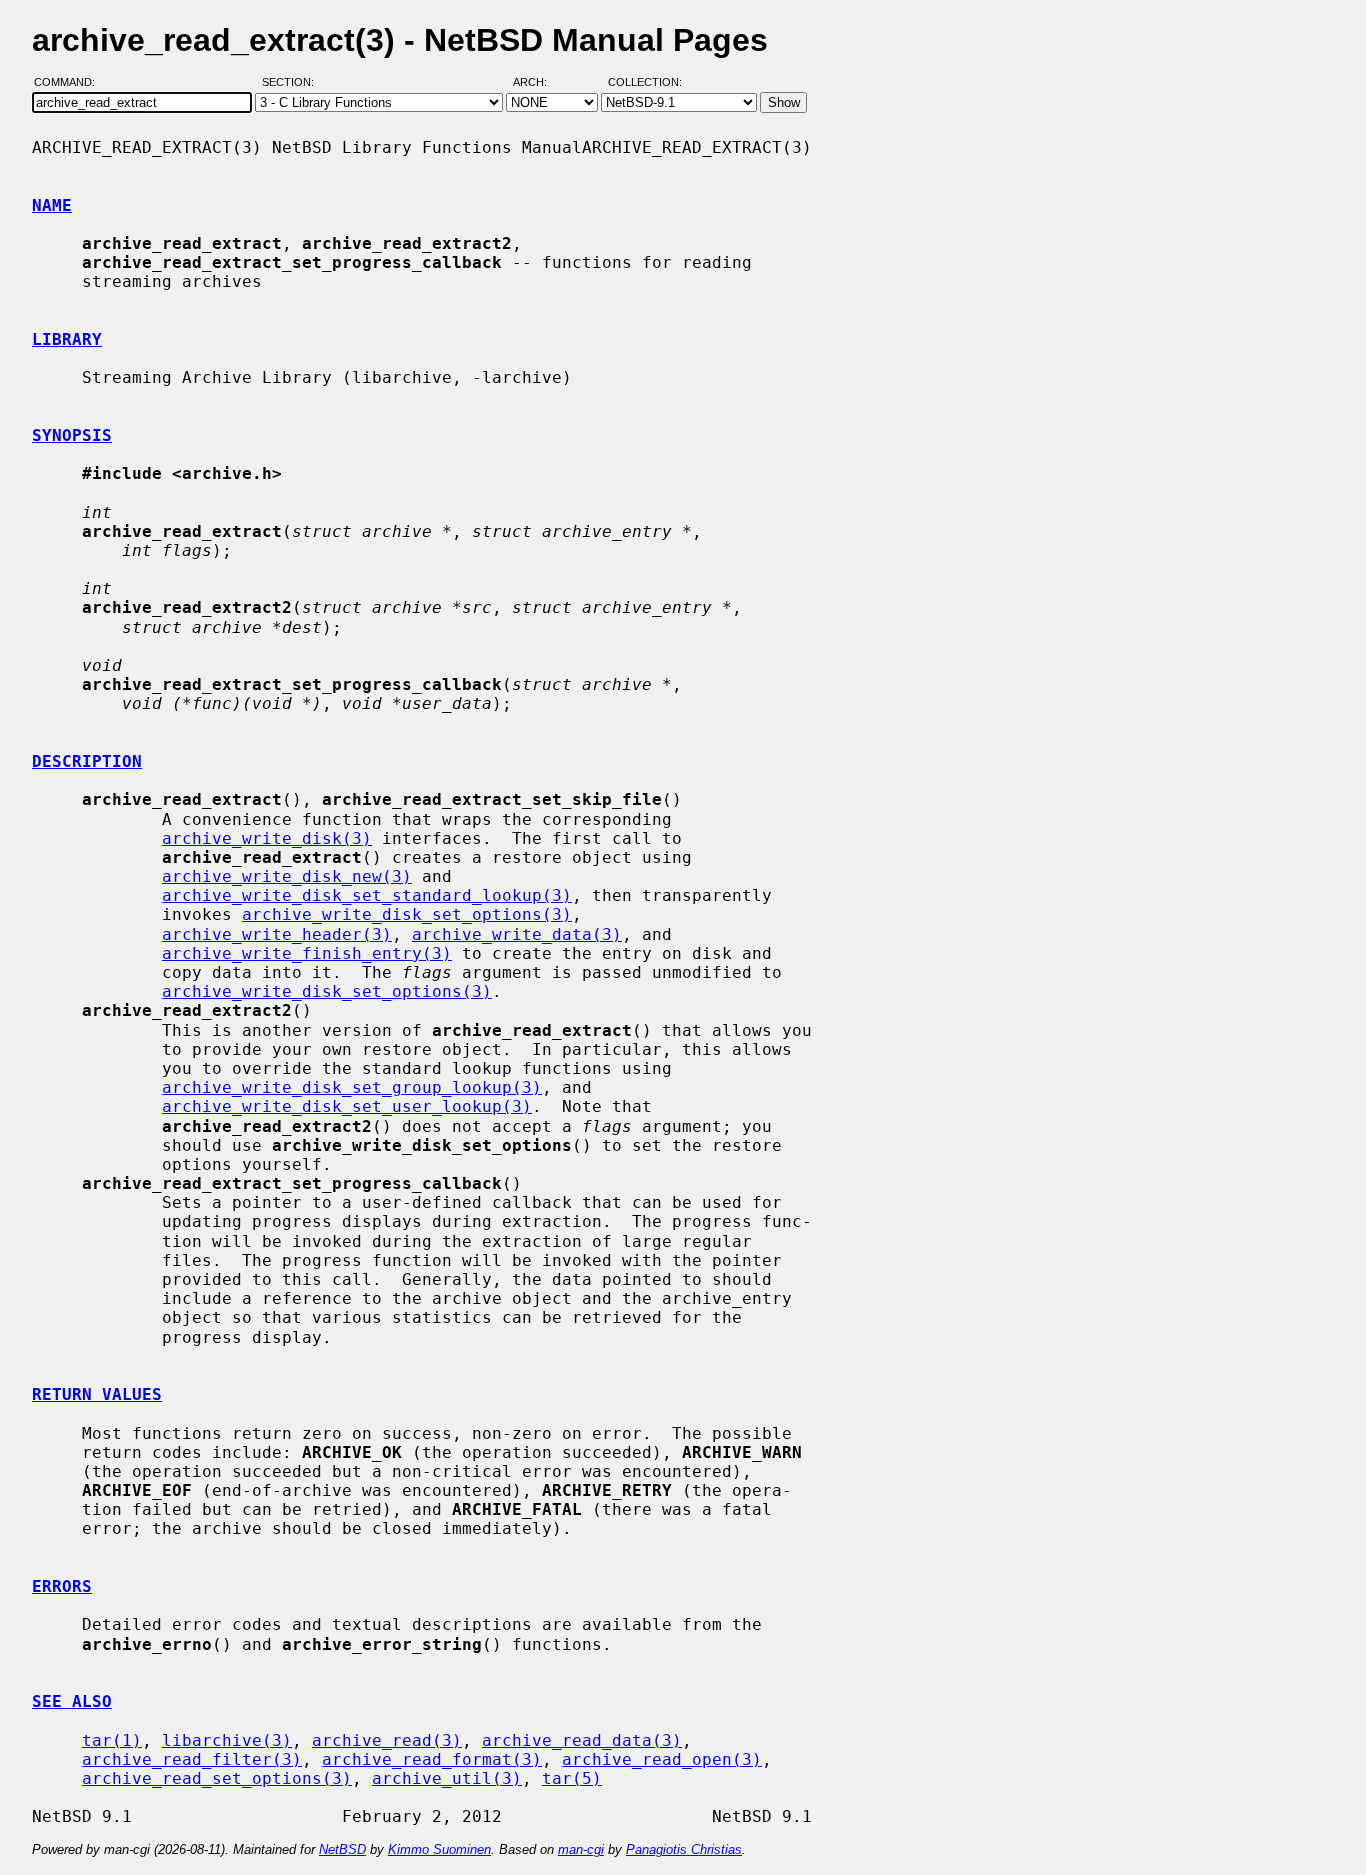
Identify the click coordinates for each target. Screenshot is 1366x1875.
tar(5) (572, 1778)
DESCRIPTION (87, 761)
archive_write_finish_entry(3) (307, 953)
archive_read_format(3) (432, 1759)
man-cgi (581, 1849)
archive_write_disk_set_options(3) (407, 914)
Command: (70, 83)
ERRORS (62, 1586)
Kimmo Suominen (439, 1849)
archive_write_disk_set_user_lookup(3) (347, 1106)
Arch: (539, 83)
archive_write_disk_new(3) (287, 876)
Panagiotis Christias (684, 1849)
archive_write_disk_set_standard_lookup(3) (367, 895)
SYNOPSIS (72, 435)
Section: (292, 83)
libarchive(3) (227, 1740)
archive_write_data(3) (517, 934)
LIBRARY (67, 339)
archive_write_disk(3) (267, 838)
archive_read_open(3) (662, 1759)
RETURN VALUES (97, 1394)
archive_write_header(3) (277, 934)
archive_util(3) (447, 1778)
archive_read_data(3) (582, 1740)
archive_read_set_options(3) (217, 1778)
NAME (52, 205)
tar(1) (112, 1740)
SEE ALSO (72, 1701)
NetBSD (342, 1849)
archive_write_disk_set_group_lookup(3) (352, 1087)
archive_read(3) (387, 1740)
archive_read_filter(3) (192, 1759)
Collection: (645, 83)
